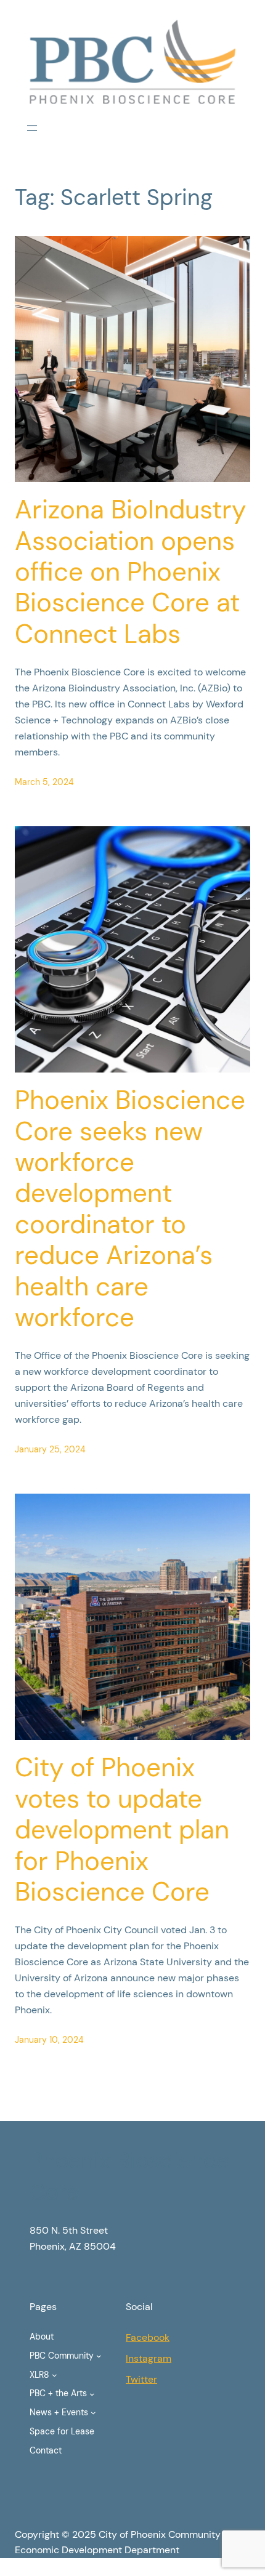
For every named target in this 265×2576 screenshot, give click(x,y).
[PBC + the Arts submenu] (92, 2393)
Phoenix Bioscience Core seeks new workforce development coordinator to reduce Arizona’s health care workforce (130, 1209)
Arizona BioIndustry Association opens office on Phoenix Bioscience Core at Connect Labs (130, 572)
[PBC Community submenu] (99, 2356)
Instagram (149, 2358)
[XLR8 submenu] (55, 2375)
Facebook (148, 2337)
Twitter (141, 2379)
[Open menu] (32, 128)
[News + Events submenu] (93, 2413)
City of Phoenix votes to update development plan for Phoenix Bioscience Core (122, 1830)
